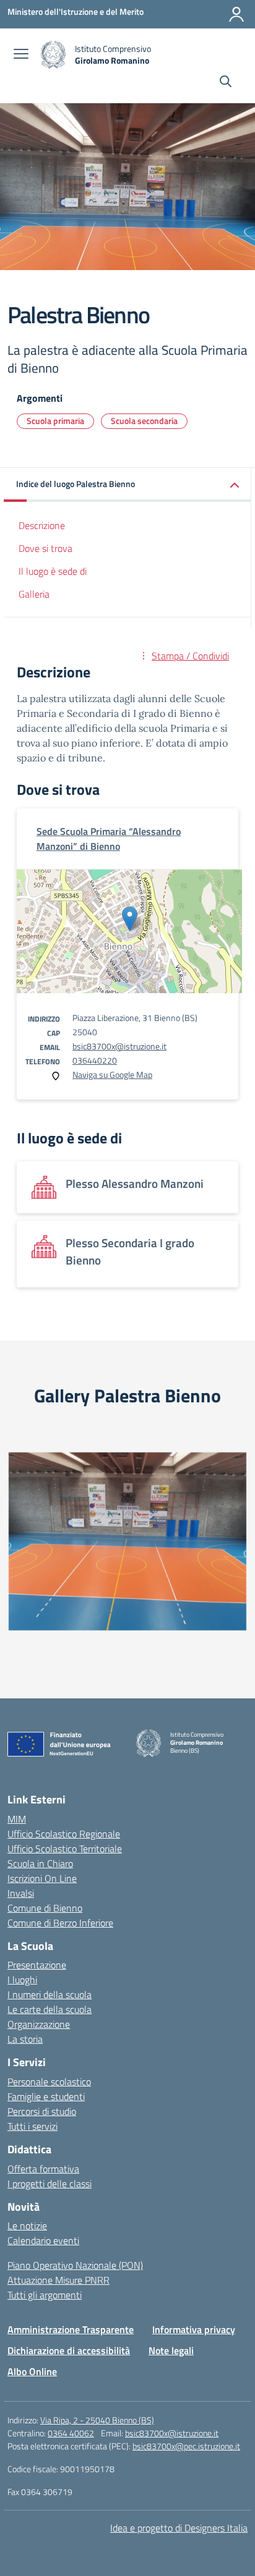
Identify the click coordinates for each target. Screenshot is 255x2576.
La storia (25, 2039)
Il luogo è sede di (53, 571)
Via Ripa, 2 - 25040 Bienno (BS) (97, 2420)
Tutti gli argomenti (45, 2295)
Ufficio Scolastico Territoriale (65, 1849)
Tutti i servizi (32, 2126)
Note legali (171, 2350)
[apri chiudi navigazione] (21, 55)
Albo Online (32, 2371)
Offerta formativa (43, 2169)
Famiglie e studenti (46, 2096)
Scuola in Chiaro (40, 1863)
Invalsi (21, 1893)
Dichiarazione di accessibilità (69, 2350)
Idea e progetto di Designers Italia (179, 2528)
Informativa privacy (194, 2329)
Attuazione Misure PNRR (58, 2280)
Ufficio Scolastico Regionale (64, 1834)
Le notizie (27, 2226)
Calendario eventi (43, 2240)
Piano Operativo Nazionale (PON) (75, 2265)
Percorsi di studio (42, 2111)
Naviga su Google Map (112, 1074)
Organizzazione (39, 2024)
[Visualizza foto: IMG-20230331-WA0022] (127, 1541)
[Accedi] (236, 14)
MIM (17, 1819)
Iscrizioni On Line (42, 1878)
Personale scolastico (49, 2082)
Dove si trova (45, 548)
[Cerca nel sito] (226, 83)
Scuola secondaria (144, 421)
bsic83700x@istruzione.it (119, 1046)
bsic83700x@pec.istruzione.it (186, 2446)
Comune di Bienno (45, 1908)
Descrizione (42, 525)
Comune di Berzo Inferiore (60, 1923)
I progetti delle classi (50, 2184)
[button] (127, 485)
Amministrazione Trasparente (71, 2329)
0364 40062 (71, 2433)
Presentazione (37, 1965)
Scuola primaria (55, 421)
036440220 (95, 1060)
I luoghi (22, 1980)
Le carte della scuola (50, 2009)
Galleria (34, 594)
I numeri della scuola (50, 1994)
